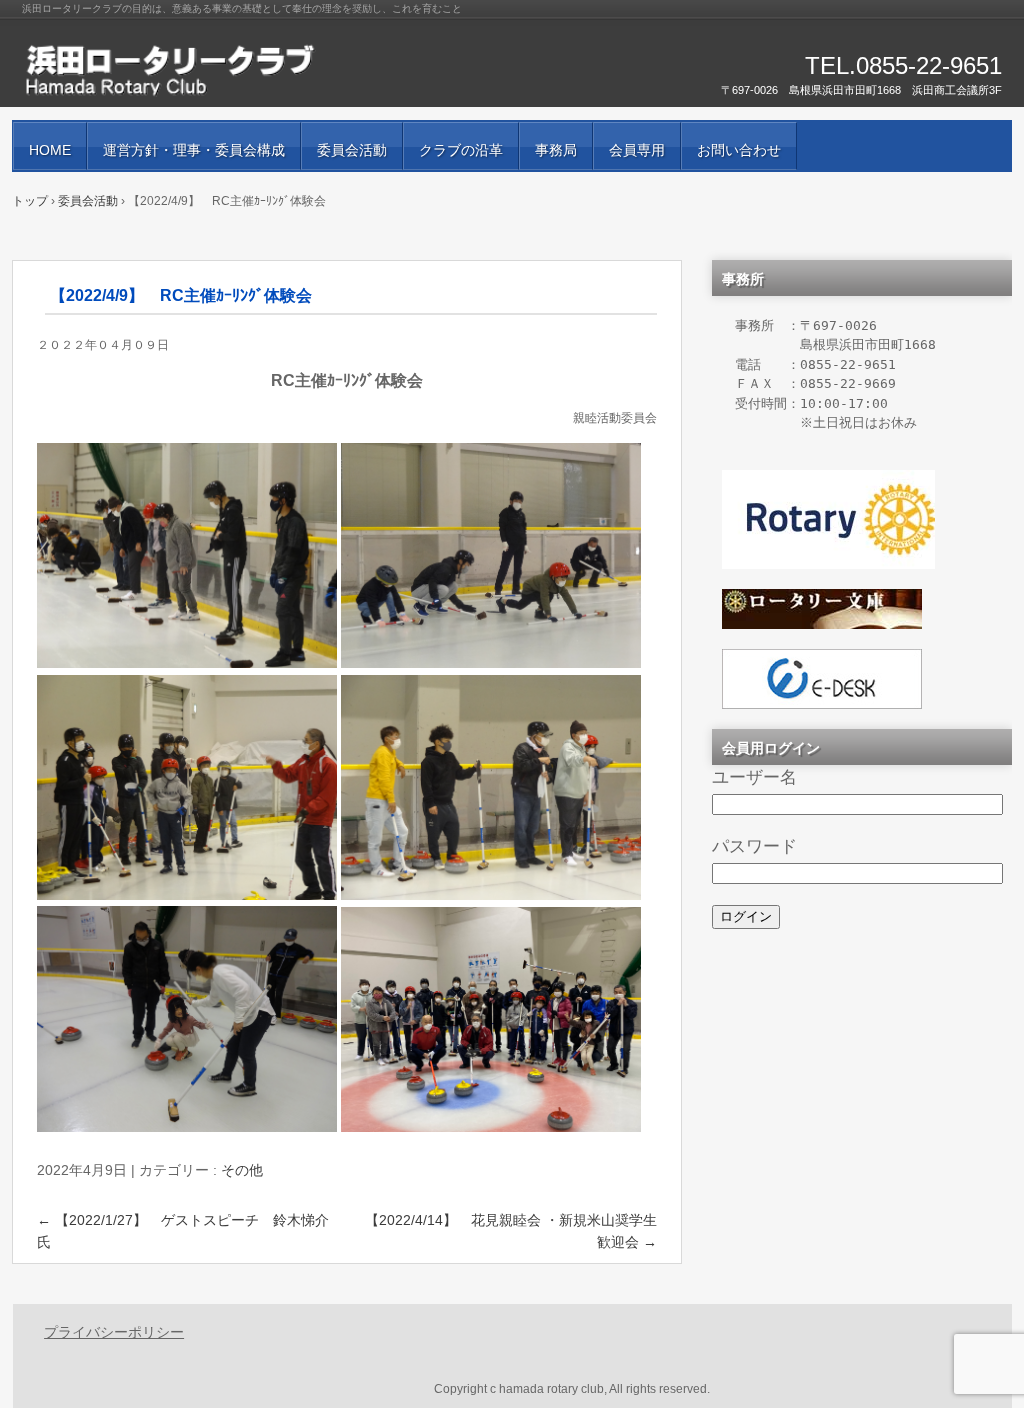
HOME (50, 150)
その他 (242, 1170)
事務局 (556, 150)
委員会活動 (352, 150)
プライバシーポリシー (114, 1332)
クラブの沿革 (461, 150)
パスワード (754, 846)
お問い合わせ (739, 150)
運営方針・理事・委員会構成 (194, 150)
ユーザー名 (754, 777)
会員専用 (637, 150)
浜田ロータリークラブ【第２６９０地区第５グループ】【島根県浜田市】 (252, 70)
